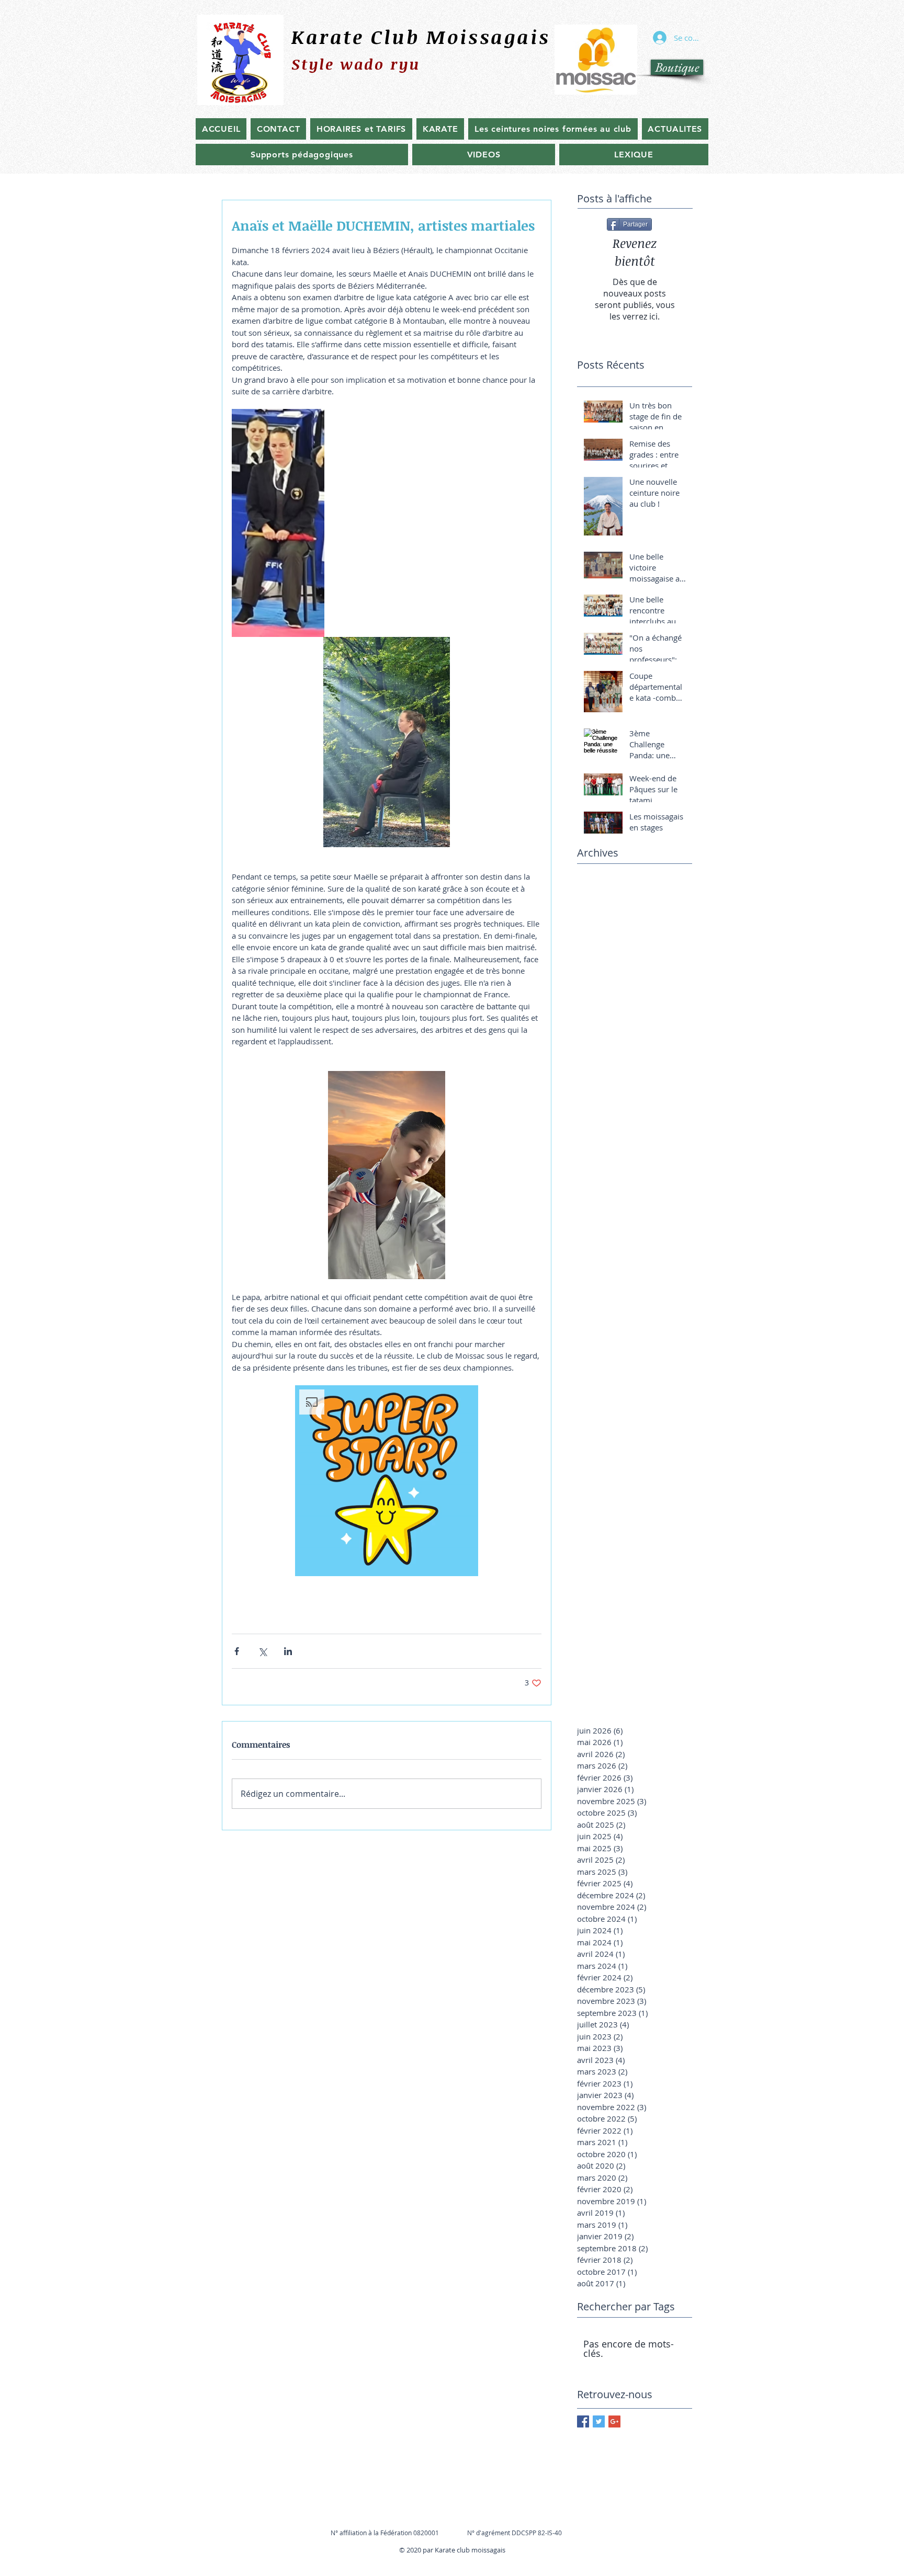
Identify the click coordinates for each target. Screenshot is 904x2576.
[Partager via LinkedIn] (288, 1651)
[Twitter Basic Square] (599, 2421)
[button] (387, 1481)
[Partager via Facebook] (237, 1651)
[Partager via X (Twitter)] (262, 1651)
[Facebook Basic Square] (583, 2421)
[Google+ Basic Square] (614, 2421)
